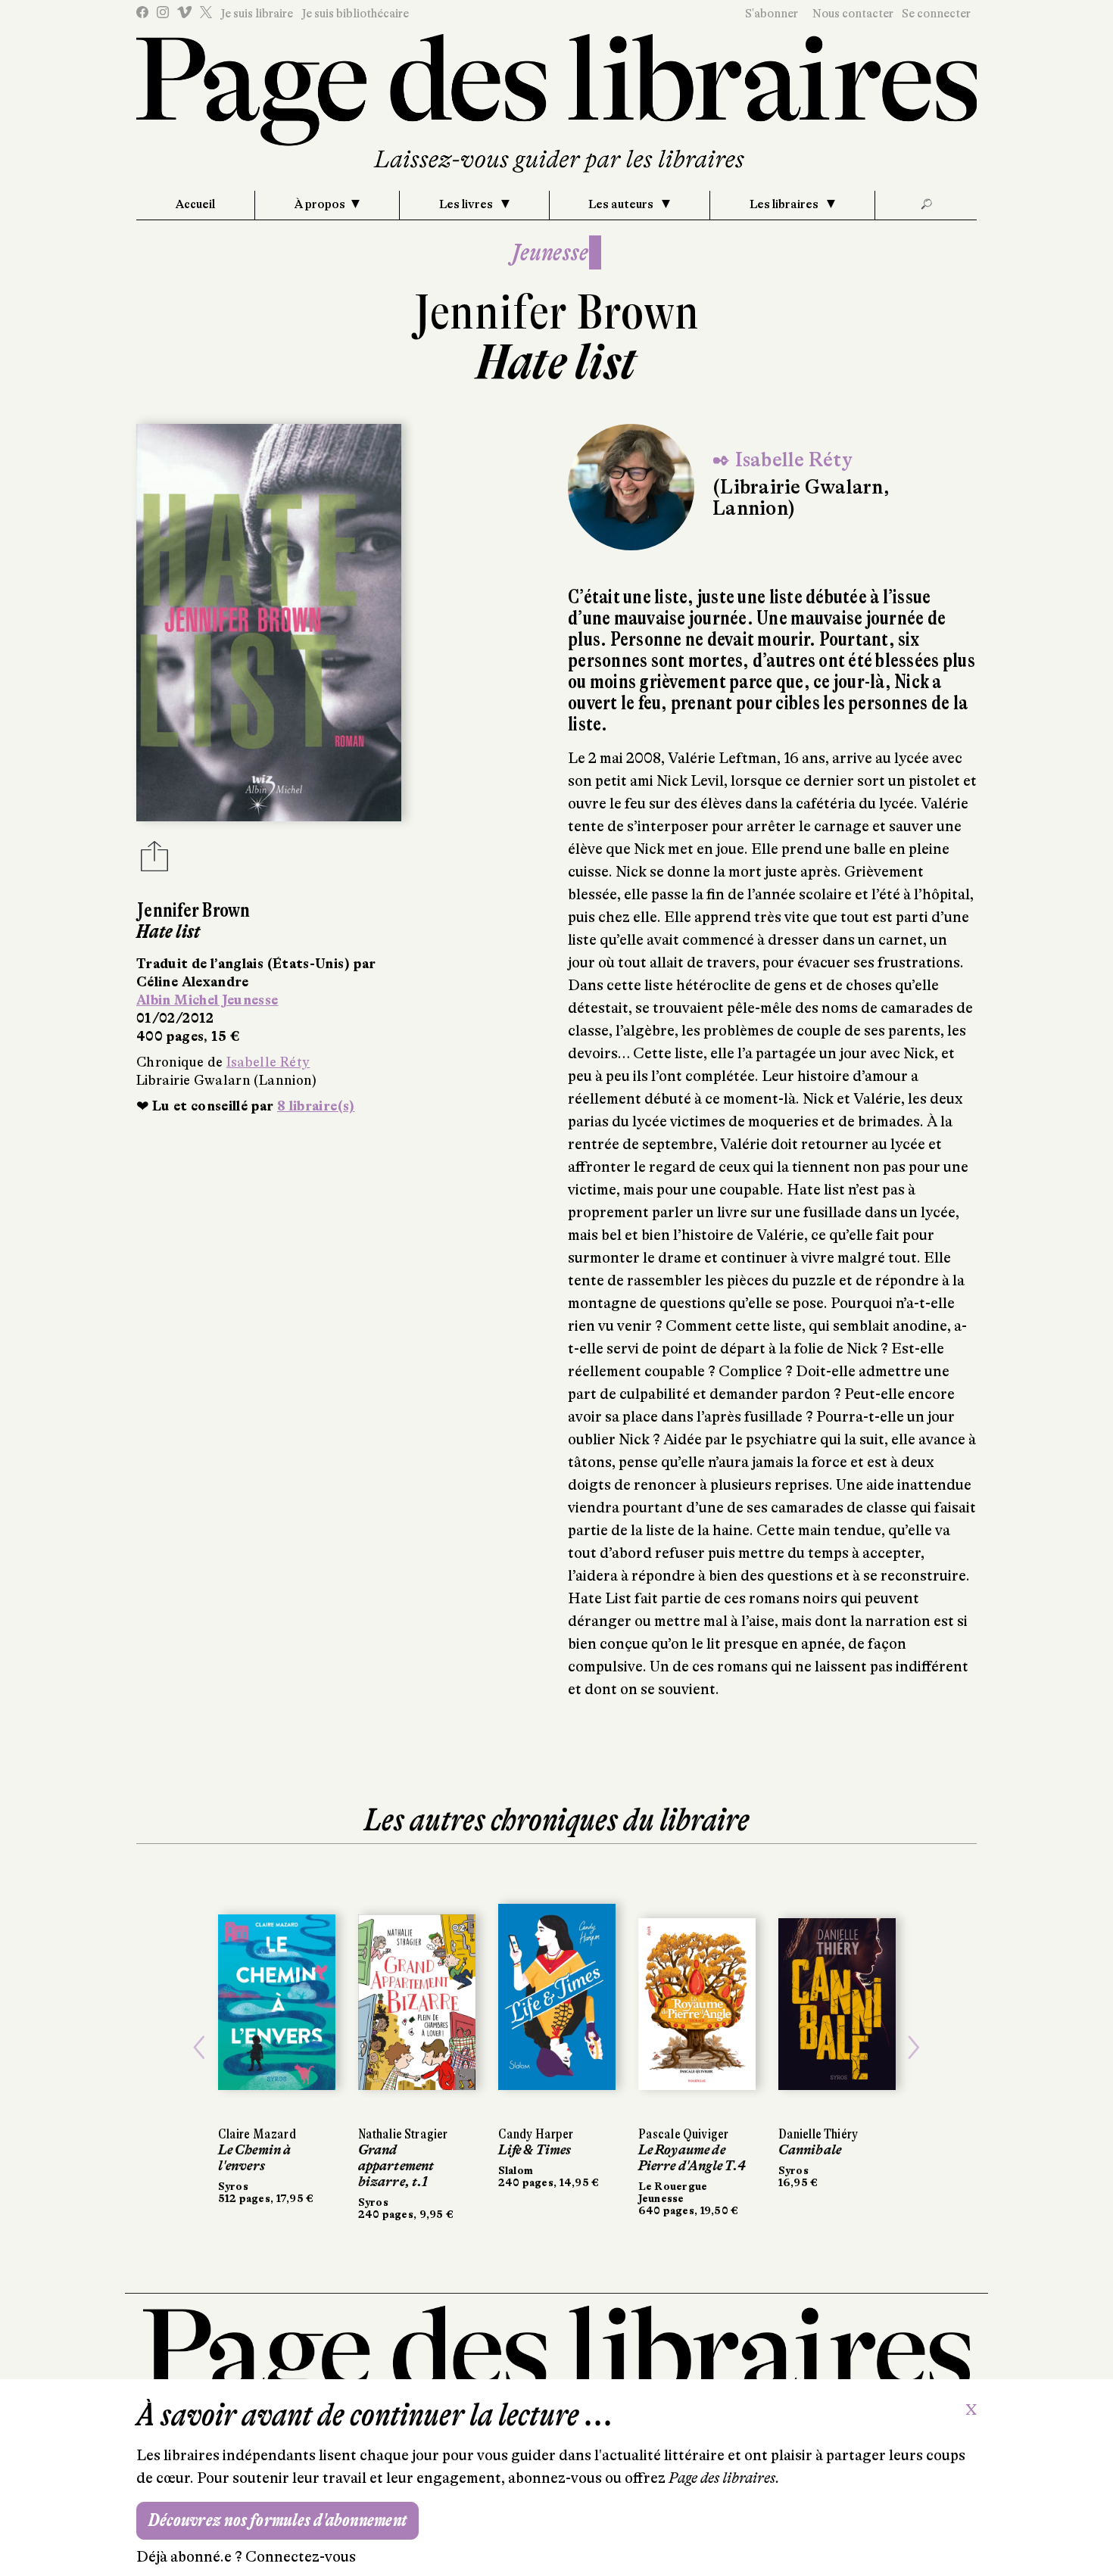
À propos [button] (320, 204)
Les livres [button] (467, 204)
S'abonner (772, 14)
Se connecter (936, 14)
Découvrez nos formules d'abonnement (277, 2520)
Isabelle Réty (268, 1062)
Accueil (195, 204)
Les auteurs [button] (622, 204)
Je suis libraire (257, 14)
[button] (200, 2047)
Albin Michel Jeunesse (207, 1000)
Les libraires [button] (785, 204)
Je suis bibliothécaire (355, 14)
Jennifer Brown (556, 312)
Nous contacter (853, 14)
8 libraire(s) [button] (316, 1106)
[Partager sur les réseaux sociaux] (154, 861)
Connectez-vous (301, 2557)
